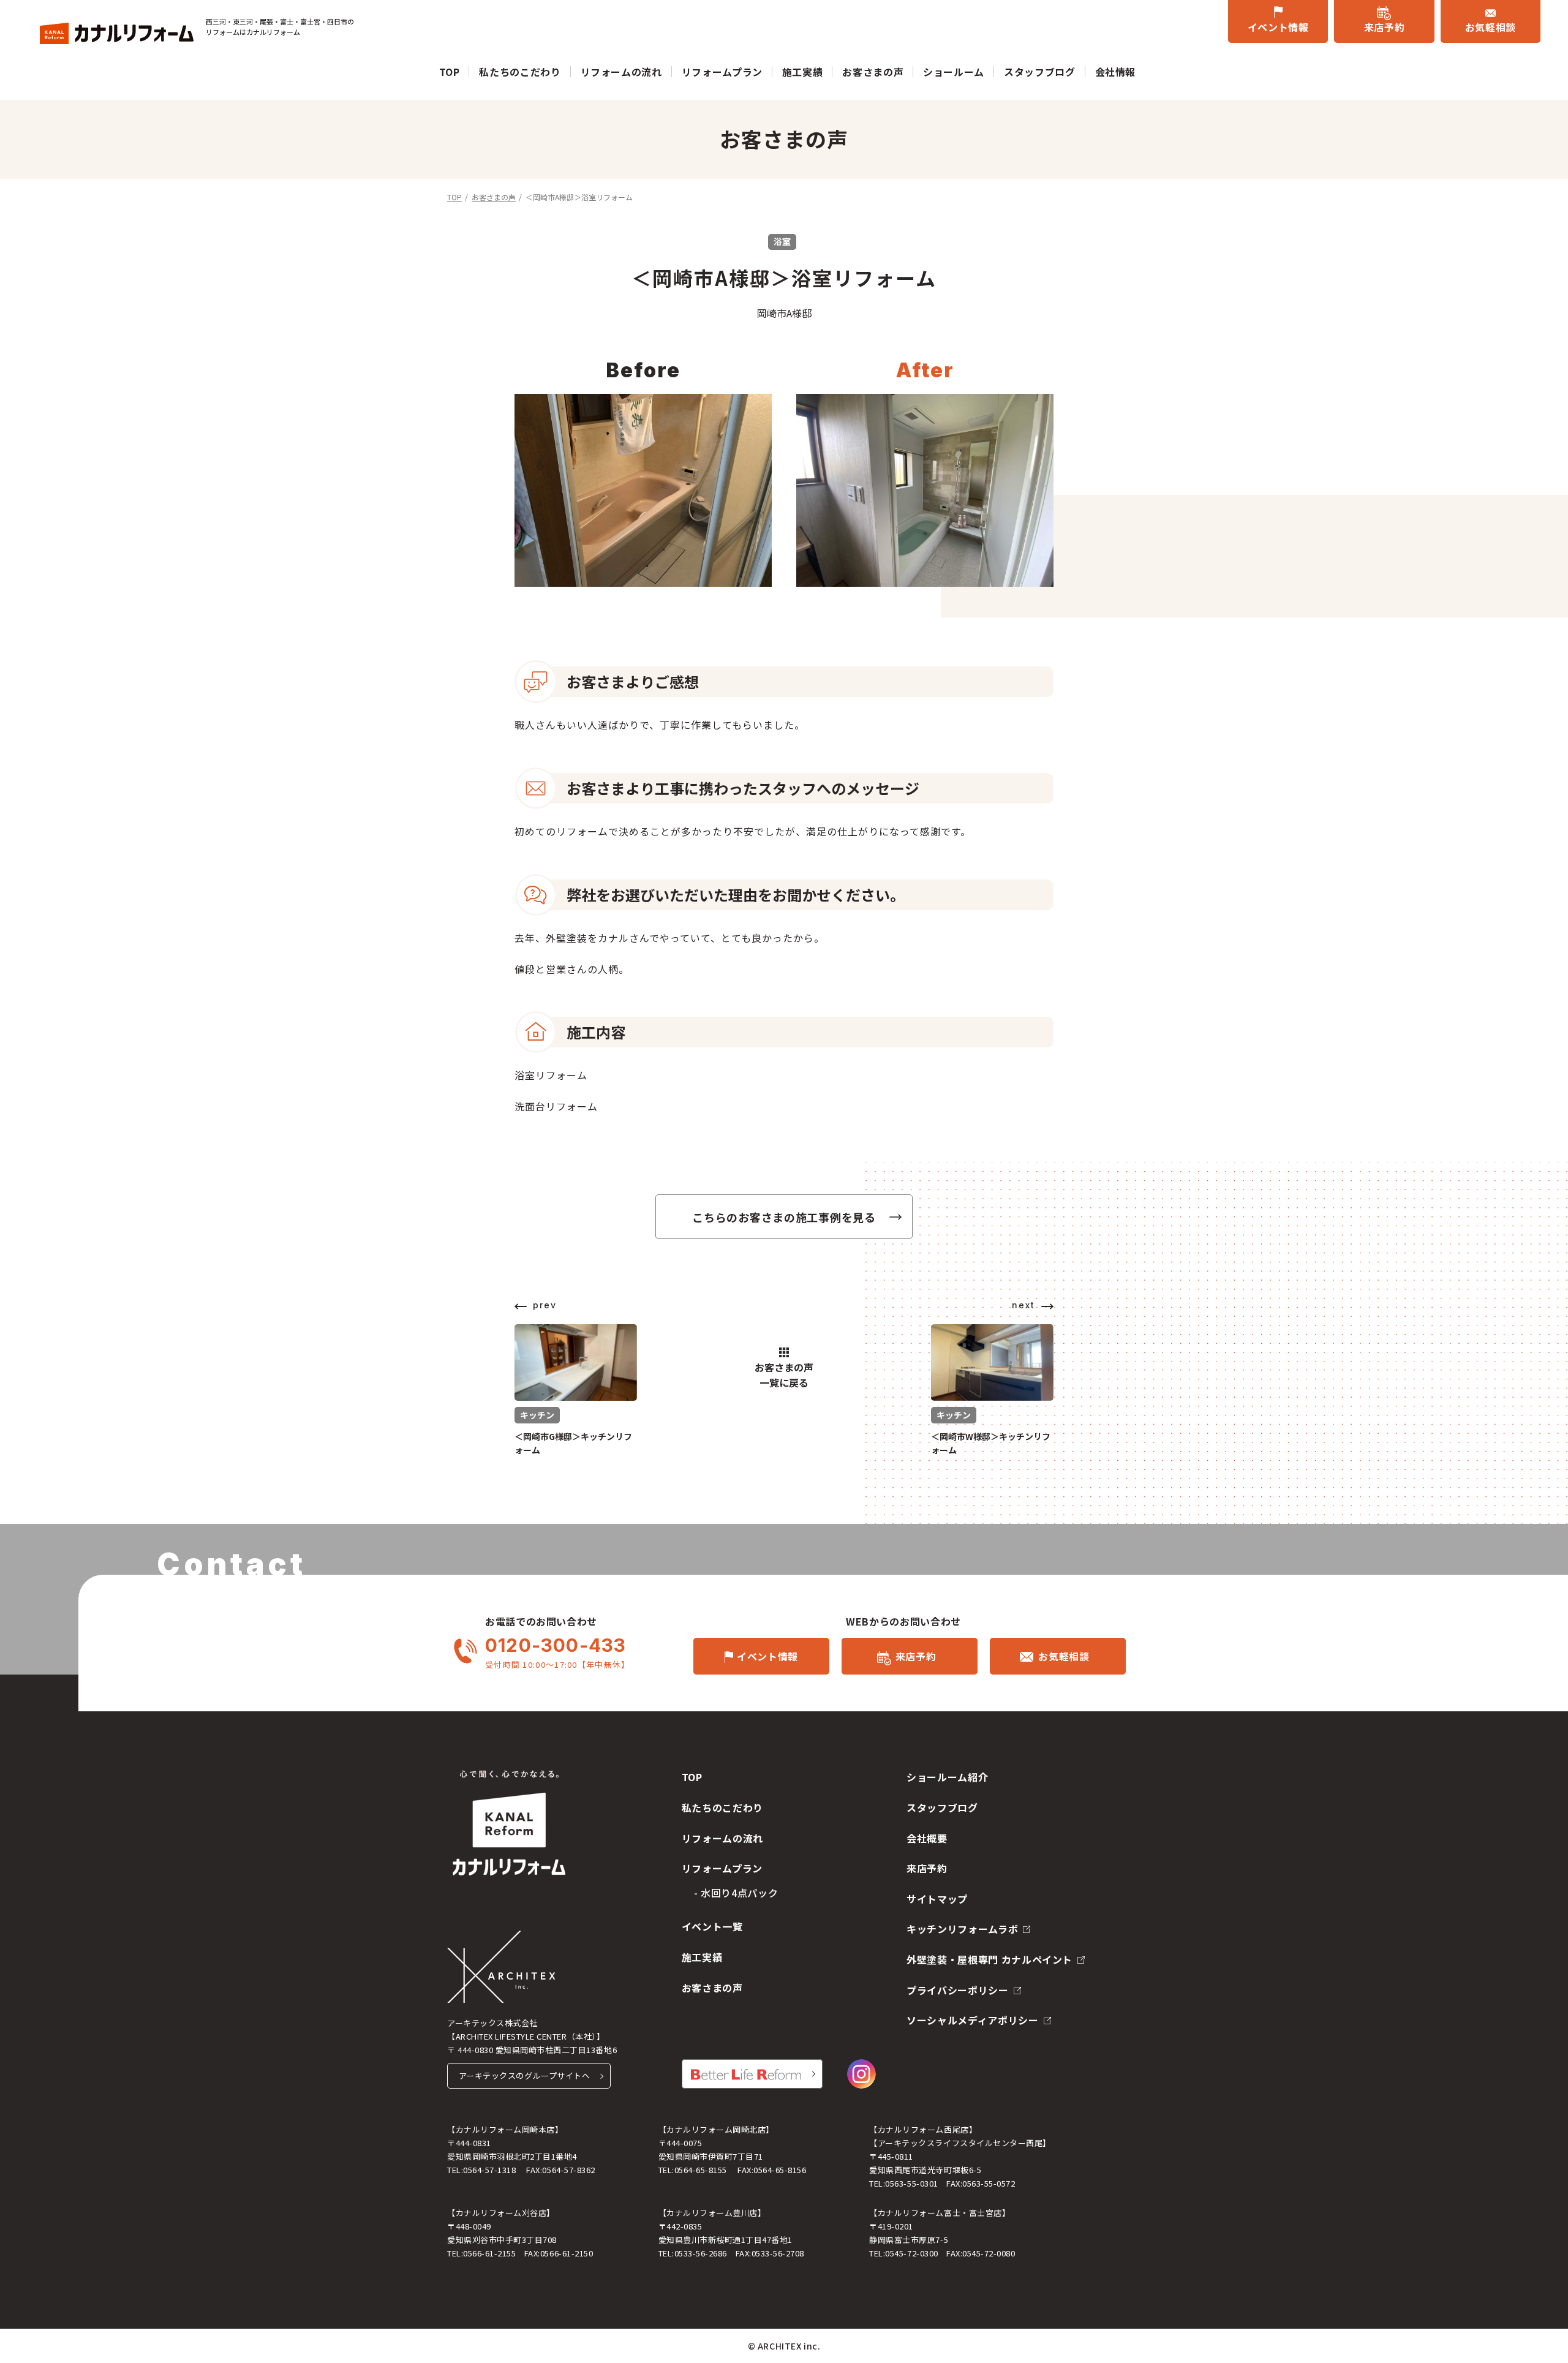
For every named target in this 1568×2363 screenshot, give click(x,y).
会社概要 (927, 1838)
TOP (450, 72)
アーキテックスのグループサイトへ (524, 2075)
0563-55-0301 (911, 2183)
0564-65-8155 (701, 2170)
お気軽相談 (1491, 27)
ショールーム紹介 (947, 1777)
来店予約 (1385, 27)
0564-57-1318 (489, 2170)
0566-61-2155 (489, 2253)
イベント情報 (1278, 27)
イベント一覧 (712, 1926)
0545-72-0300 (911, 2253)
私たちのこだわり (520, 72)
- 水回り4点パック (736, 1893)
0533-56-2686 (701, 2253)
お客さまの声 (873, 72)
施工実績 (803, 72)
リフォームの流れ (621, 72)
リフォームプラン (722, 72)
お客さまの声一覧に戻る (784, 1375)
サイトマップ (937, 1899)
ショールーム (954, 72)
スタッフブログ (1039, 72)
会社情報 (1116, 72)
